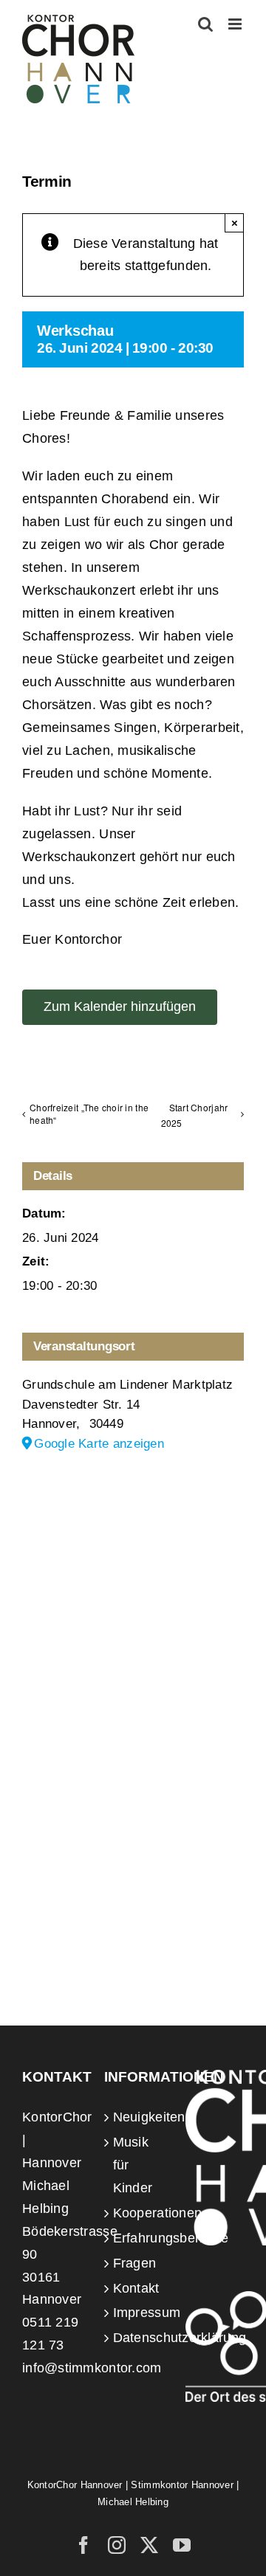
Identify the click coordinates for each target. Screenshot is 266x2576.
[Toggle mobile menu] (236, 24)
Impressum (134, 2313)
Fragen (134, 2263)
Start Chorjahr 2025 (195, 1115)
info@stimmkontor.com (92, 2368)
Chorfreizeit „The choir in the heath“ (89, 1113)
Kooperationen (134, 2213)
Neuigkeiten (134, 2117)
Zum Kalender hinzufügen (120, 1006)
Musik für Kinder (133, 2165)
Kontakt (134, 2288)
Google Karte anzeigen (99, 1444)
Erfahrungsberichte (134, 2238)
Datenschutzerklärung (134, 2338)
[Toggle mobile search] (205, 24)
